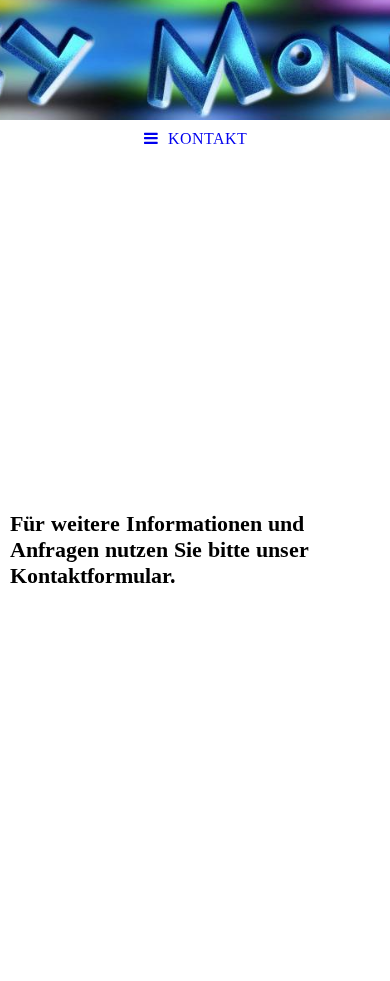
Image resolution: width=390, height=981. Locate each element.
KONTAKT (207, 138)
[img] (195, 60)
